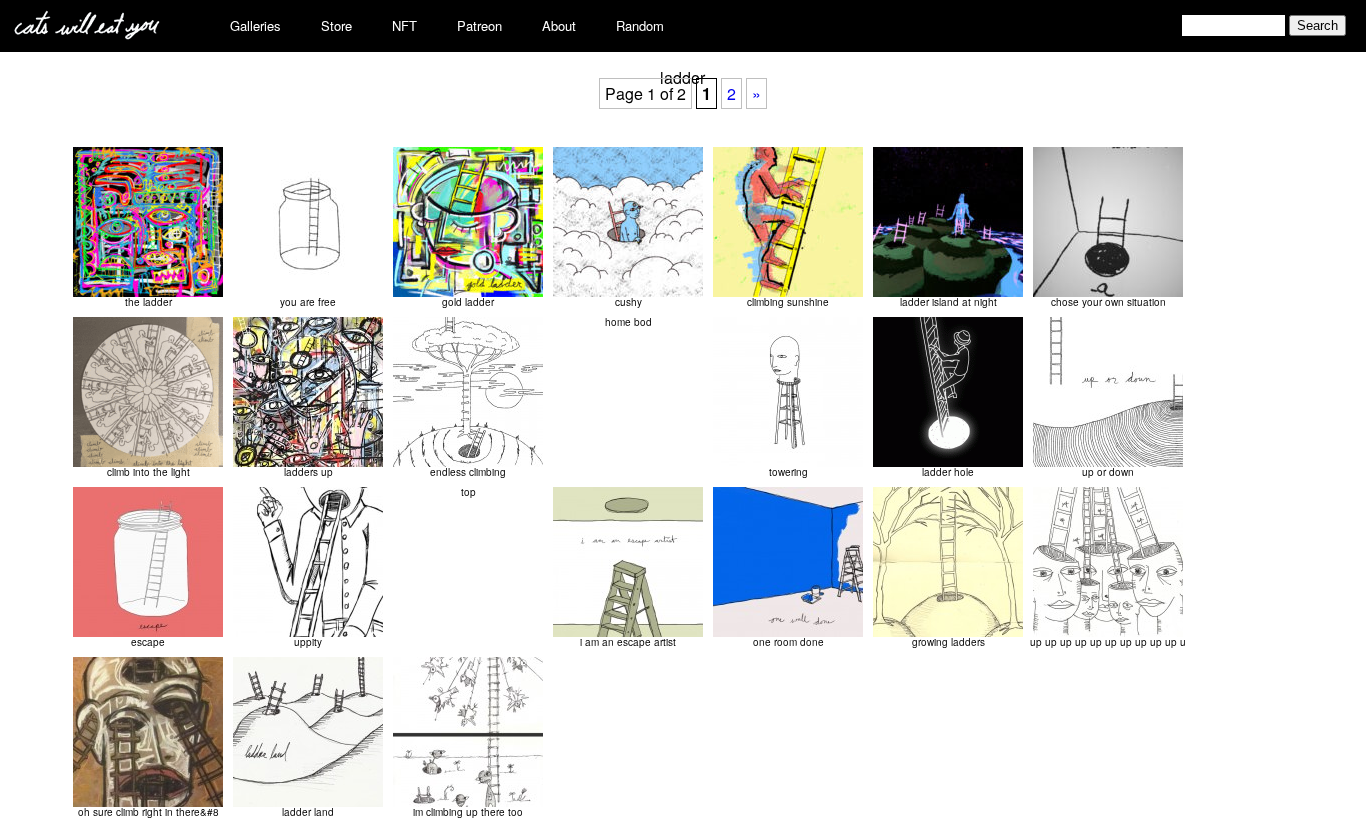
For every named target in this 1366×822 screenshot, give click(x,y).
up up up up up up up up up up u (1108, 642)
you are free (308, 302)
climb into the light (148, 472)
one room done (788, 642)
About (559, 25)
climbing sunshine (788, 302)
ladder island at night (948, 302)
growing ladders (948, 642)
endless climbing (468, 472)
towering (788, 472)
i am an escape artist (628, 642)
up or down (1108, 472)
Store (336, 25)
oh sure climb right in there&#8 (148, 812)
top (468, 492)
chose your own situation (1108, 302)
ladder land (308, 812)
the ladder (148, 302)
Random (640, 25)
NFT (404, 25)
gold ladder (468, 302)
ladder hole (948, 472)
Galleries (255, 25)
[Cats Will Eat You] (87, 33)
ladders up (308, 472)
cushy (628, 302)
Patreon (479, 25)
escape (148, 642)
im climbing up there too (468, 812)
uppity (308, 642)
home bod (628, 322)
